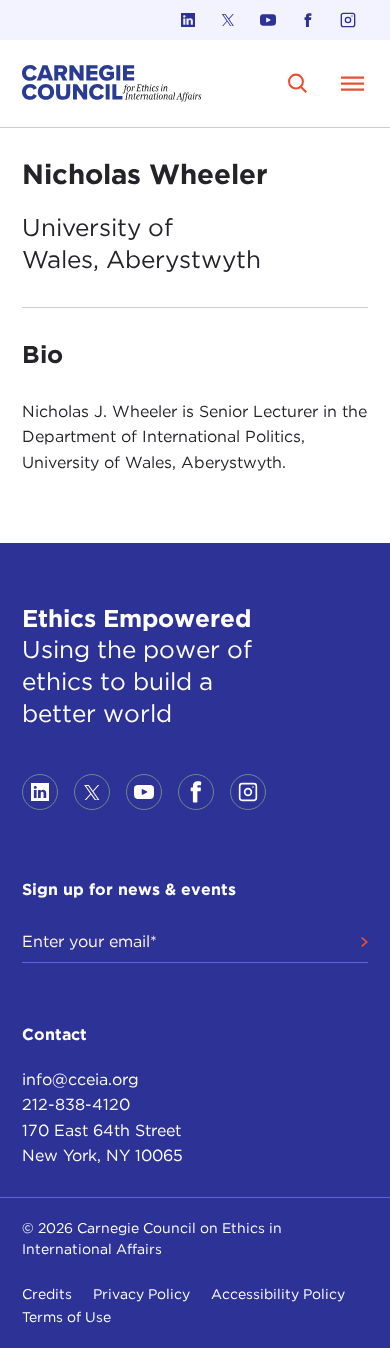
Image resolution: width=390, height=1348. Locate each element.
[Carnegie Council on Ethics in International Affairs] (112, 83)
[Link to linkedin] (188, 20)
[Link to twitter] (228, 20)
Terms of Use (66, 1317)
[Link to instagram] (348, 20)
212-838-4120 (76, 1104)
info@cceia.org (80, 1079)
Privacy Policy (141, 1294)
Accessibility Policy (278, 1294)
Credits (47, 1294)
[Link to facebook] (308, 20)
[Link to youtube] (268, 20)
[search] (297, 83)
